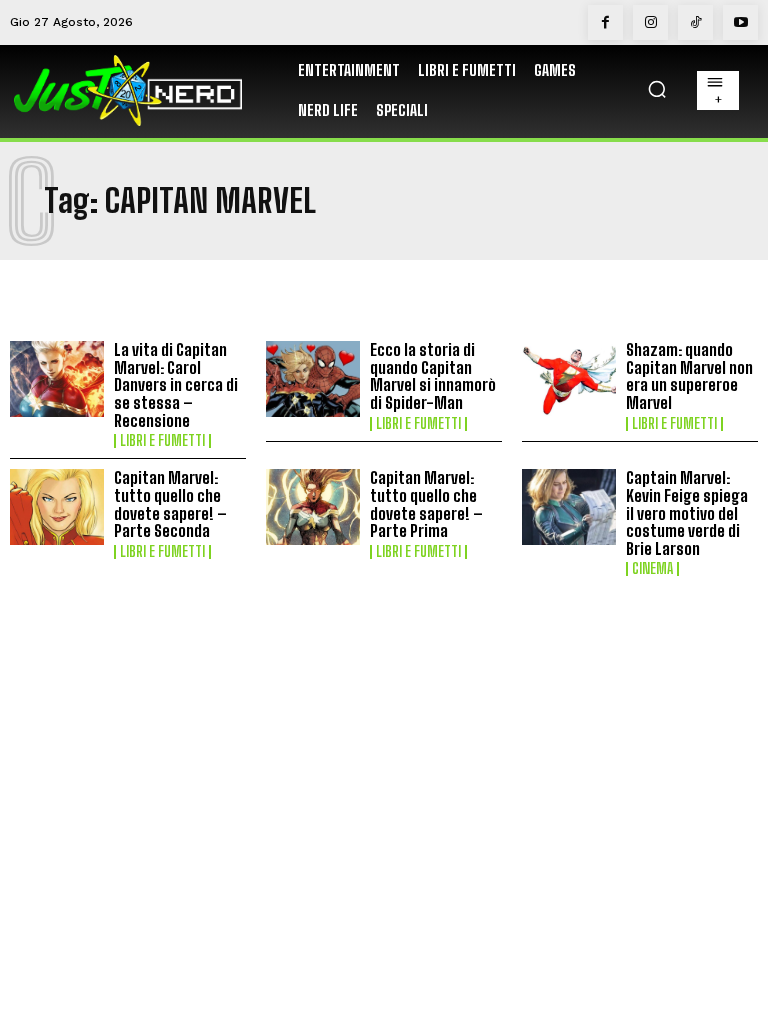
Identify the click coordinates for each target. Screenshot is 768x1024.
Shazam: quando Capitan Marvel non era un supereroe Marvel (689, 376)
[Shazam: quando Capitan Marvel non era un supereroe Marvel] (569, 379)
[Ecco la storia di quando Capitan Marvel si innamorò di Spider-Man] (313, 379)
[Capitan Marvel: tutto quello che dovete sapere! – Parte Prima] (313, 507)
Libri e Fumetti (162, 441)
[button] (657, 89)
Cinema (652, 569)
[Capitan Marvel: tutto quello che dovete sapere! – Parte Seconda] (57, 507)
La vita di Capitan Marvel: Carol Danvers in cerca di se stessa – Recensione (176, 384)
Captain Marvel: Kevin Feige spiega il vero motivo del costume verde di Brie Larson (687, 512)
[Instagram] (650, 22)
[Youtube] (740, 22)
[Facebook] (605, 22)
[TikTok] (695, 22)
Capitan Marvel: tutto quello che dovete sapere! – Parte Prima (426, 504)
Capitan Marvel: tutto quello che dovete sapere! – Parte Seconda (170, 504)
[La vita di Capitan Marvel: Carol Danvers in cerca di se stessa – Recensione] (57, 379)
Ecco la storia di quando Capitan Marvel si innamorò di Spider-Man (433, 376)
